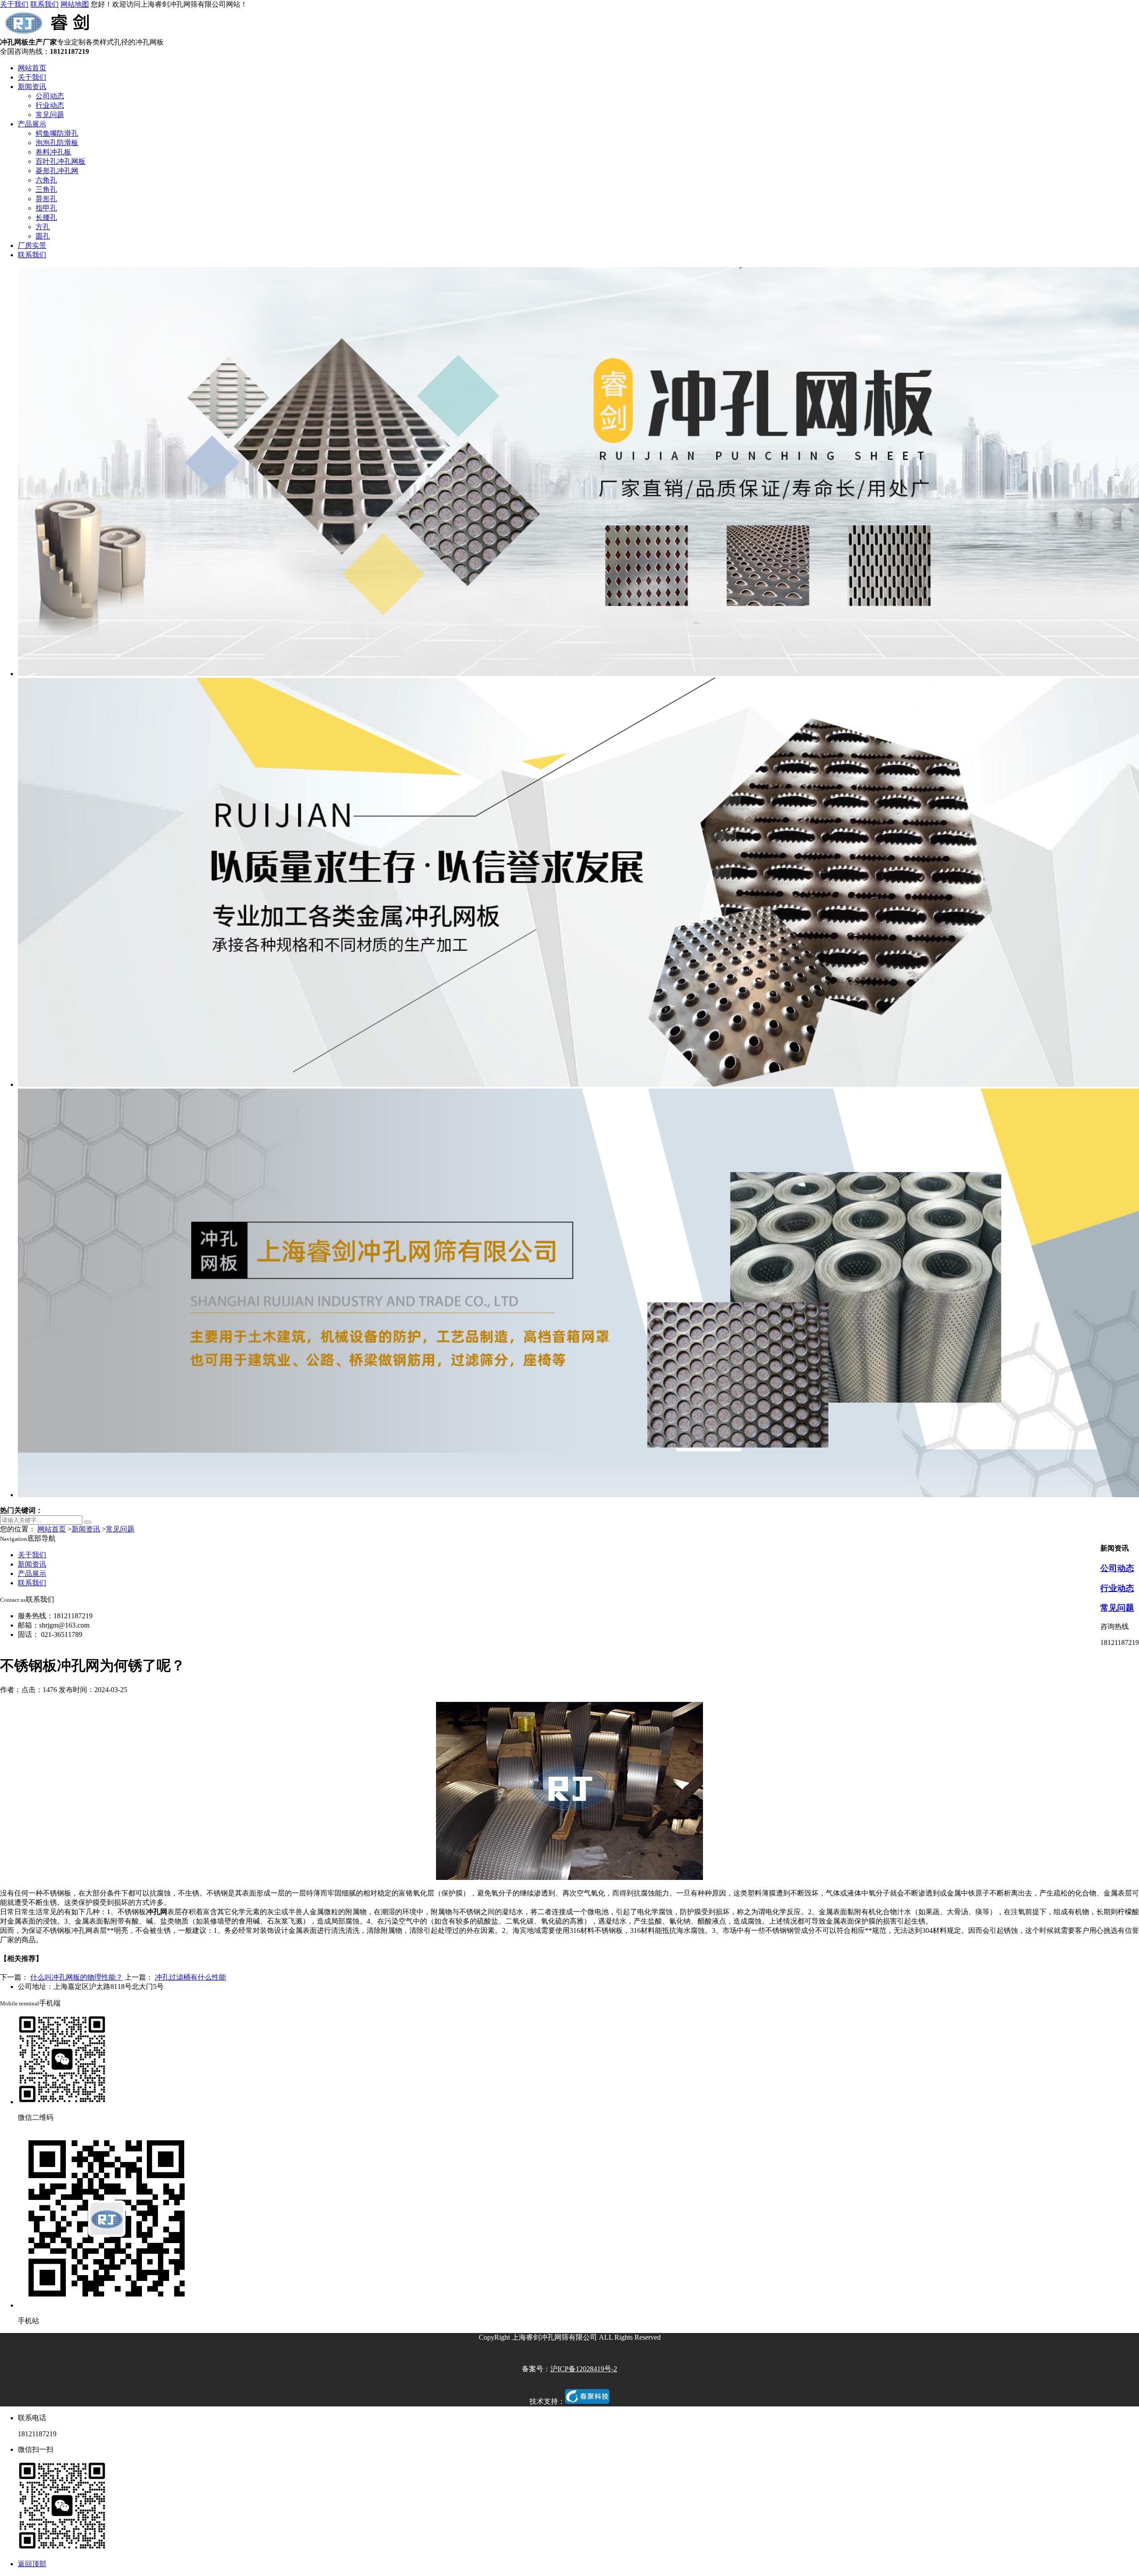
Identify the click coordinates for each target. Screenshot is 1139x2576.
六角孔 (46, 180)
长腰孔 (46, 217)
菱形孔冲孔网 (57, 171)
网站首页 (32, 68)
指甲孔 (46, 208)
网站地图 (75, 4)
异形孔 (46, 199)
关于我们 (14, 4)
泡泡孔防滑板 (57, 143)
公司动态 (50, 96)
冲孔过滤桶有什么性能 (190, 1977)
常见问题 (50, 115)
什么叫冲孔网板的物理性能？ (77, 1977)
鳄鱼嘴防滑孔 (57, 133)
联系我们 (44, 4)
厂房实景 (32, 245)
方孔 (43, 227)
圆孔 (43, 236)
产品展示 (32, 124)
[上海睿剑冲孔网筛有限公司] (49, 34)
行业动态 (50, 105)
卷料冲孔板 (53, 152)
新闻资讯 (32, 87)
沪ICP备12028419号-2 (584, 2369)
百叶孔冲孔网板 (61, 161)
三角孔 (46, 189)
